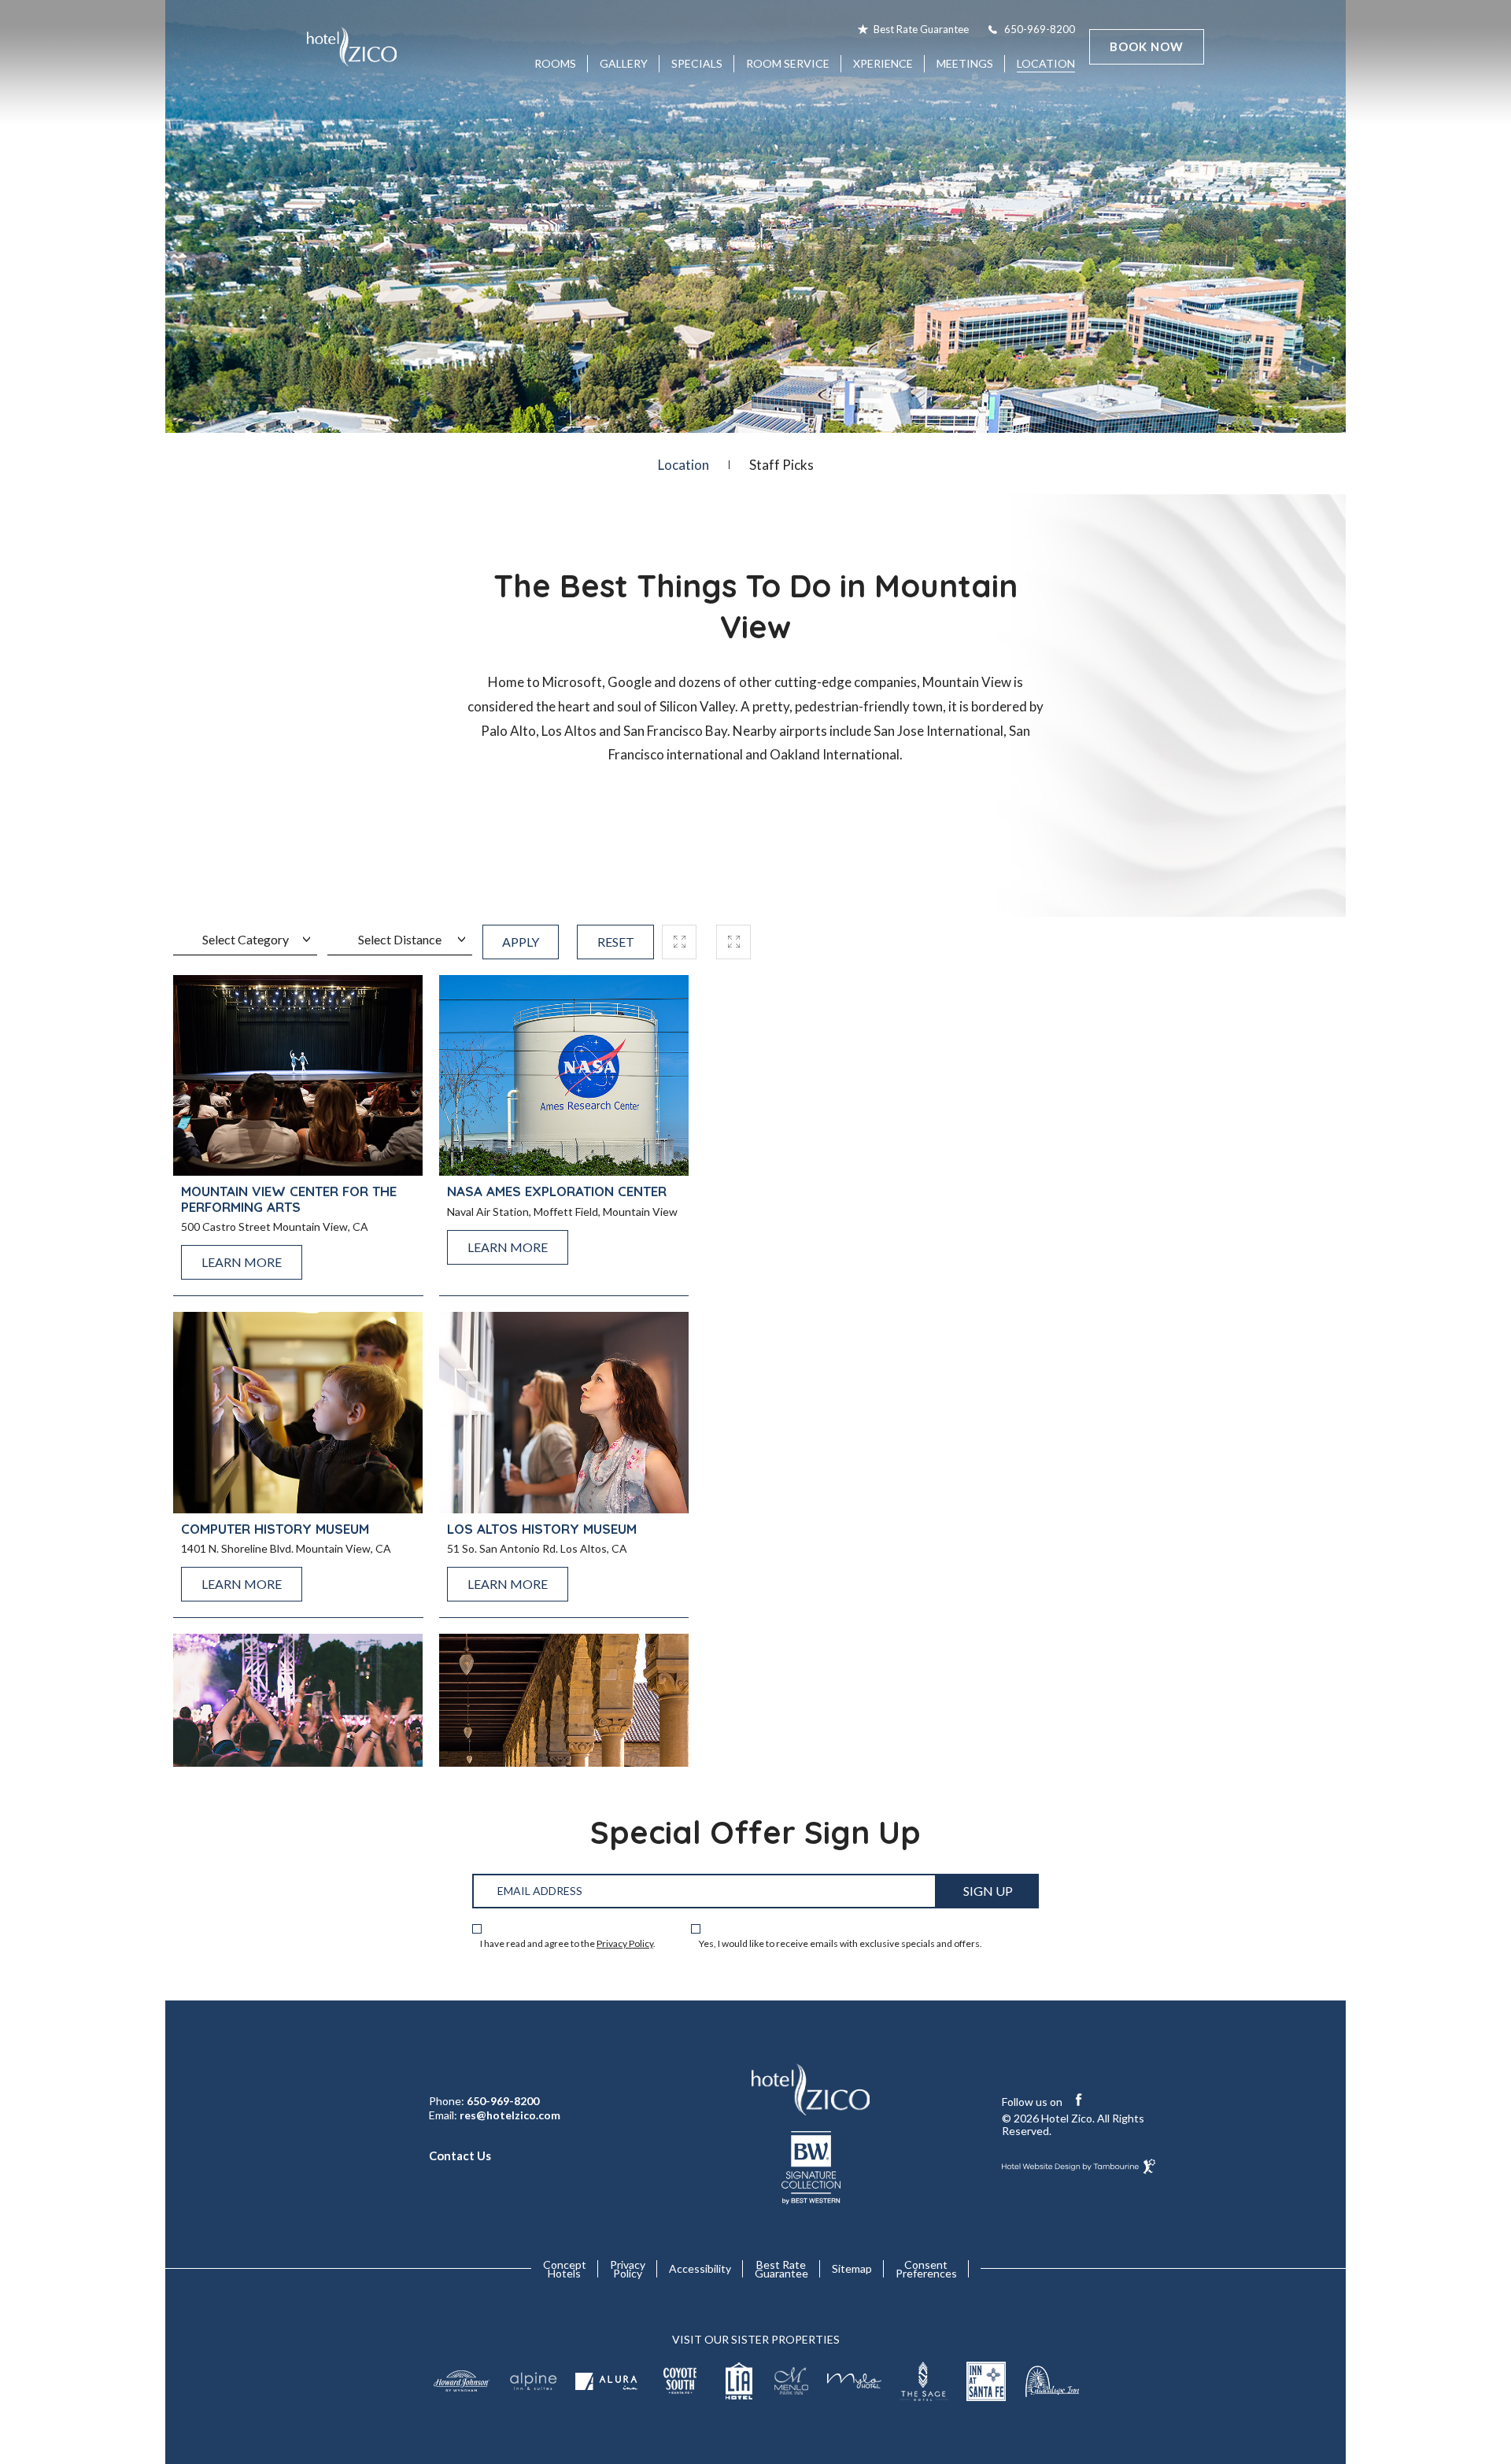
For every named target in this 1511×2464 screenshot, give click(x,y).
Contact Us (460, 2156)
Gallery (624, 63)
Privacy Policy (625, 1943)
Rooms (555, 63)
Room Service (788, 58)
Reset (616, 942)
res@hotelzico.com (510, 2115)
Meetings (965, 63)
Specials (697, 63)
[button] (679, 942)
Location (1046, 63)
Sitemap (852, 2268)
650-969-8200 (1040, 29)
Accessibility (700, 2268)
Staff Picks (781, 465)
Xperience (883, 63)
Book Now (1147, 46)
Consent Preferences (926, 2269)
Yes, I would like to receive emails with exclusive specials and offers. (840, 1944)
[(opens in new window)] (461, 2381)
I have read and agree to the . (568, 1944)
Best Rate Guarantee (921, 29)
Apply (521, 942)
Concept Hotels (565, 2269)
